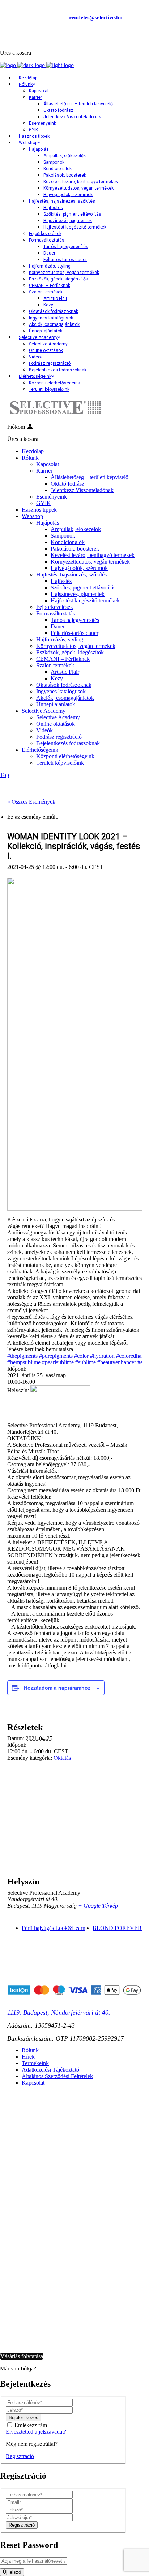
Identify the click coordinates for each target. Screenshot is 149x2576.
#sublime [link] (86, 1362)
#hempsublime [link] (24, 1362)
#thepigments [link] (22, 1356)
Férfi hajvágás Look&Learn (54, 1928)
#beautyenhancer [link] (117, 1362)
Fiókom (17, 427)
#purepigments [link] (56, 1356)
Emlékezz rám (31, 2425)
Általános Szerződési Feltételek (57, 2076)
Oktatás (62, 1758)
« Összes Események (31, 802)
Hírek (28, 2057)
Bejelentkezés (18, 38)
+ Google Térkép (98, 1906)
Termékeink (35, 2063)
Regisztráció (20, 2456)
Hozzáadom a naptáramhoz (57, 1688)
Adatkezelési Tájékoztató (50, 2070)
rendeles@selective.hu (96, 17)
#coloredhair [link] (130, 1356)
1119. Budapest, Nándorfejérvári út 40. (59, 2012)
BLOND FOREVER (117, 1928)
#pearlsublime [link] (58, 1362)
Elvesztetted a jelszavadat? (36, 2432)
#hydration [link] (102, 1356)
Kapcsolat (33, 2083)
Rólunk (30, 2050)
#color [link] (81, 1356)
